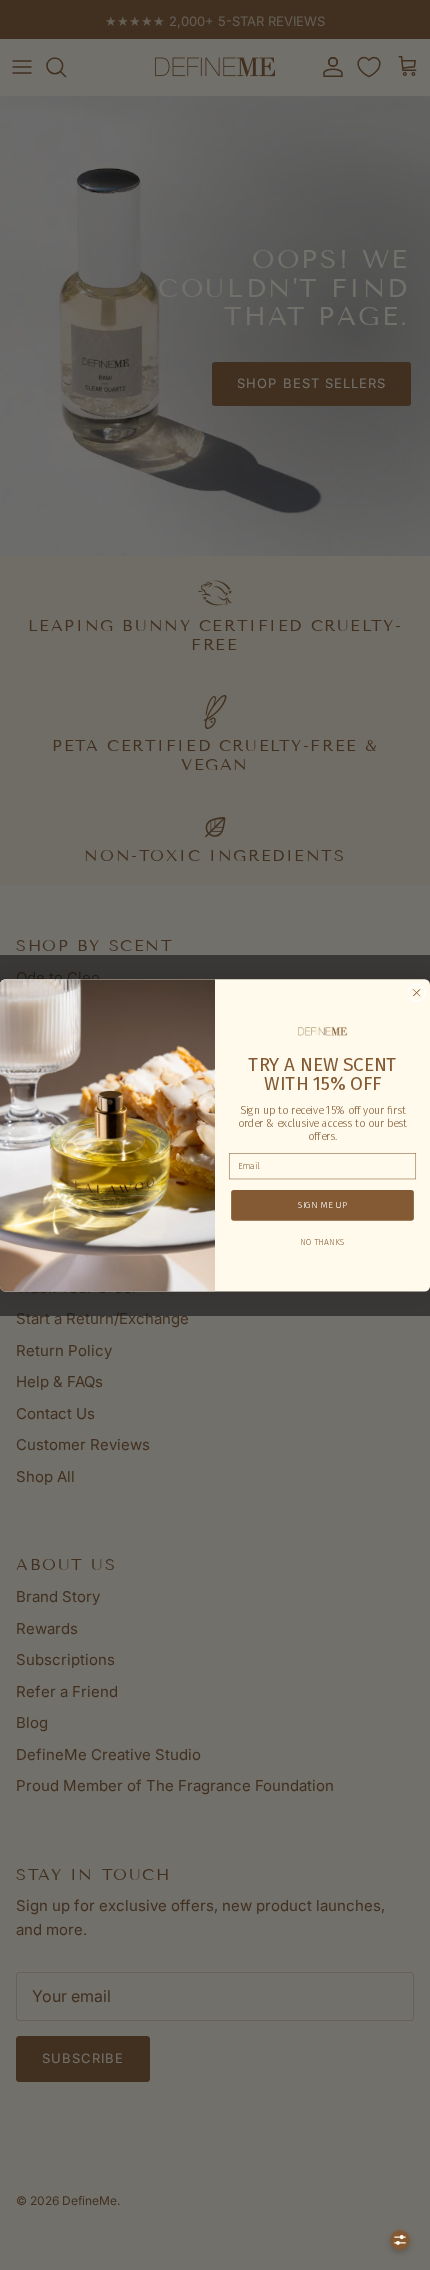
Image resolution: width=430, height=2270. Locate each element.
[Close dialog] (417, 992)
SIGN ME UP (322, 1205)
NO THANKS (322, 1241)
